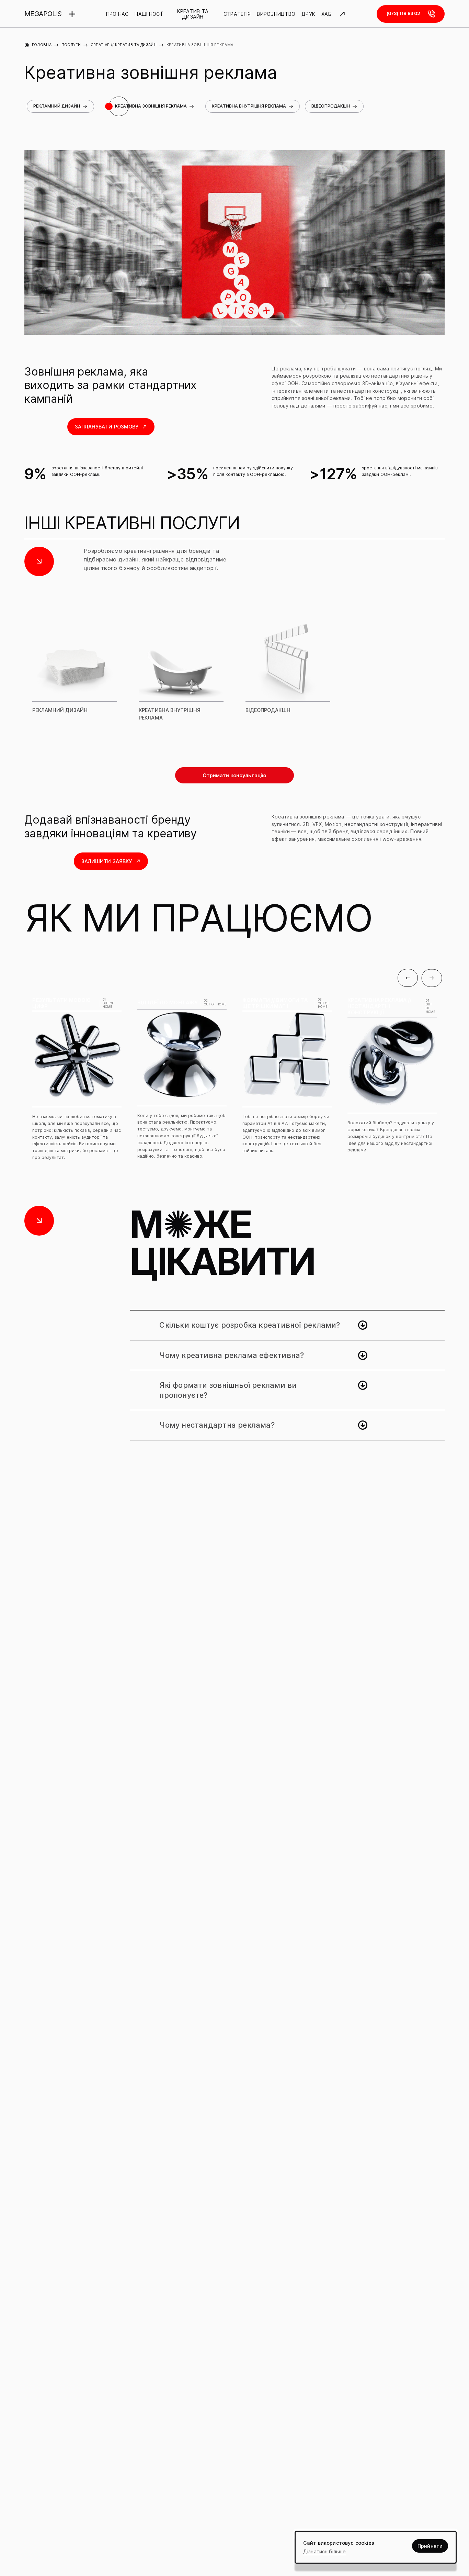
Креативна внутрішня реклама (249, 106)
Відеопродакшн (331, 106)
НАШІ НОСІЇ (148, 14)
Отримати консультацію (235, 775)
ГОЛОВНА (42, 45)
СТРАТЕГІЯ (237, 14)
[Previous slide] (408, 978)
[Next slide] (432, 978)
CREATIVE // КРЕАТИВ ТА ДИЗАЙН (124, 45)
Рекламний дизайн (57, 106)
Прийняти (430, 2546)
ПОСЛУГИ (71, 45)
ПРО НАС (117, 14)
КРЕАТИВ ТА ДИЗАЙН (193, 14)
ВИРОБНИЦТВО (276, 14)
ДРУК (308, 14)
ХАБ (326, 14)
